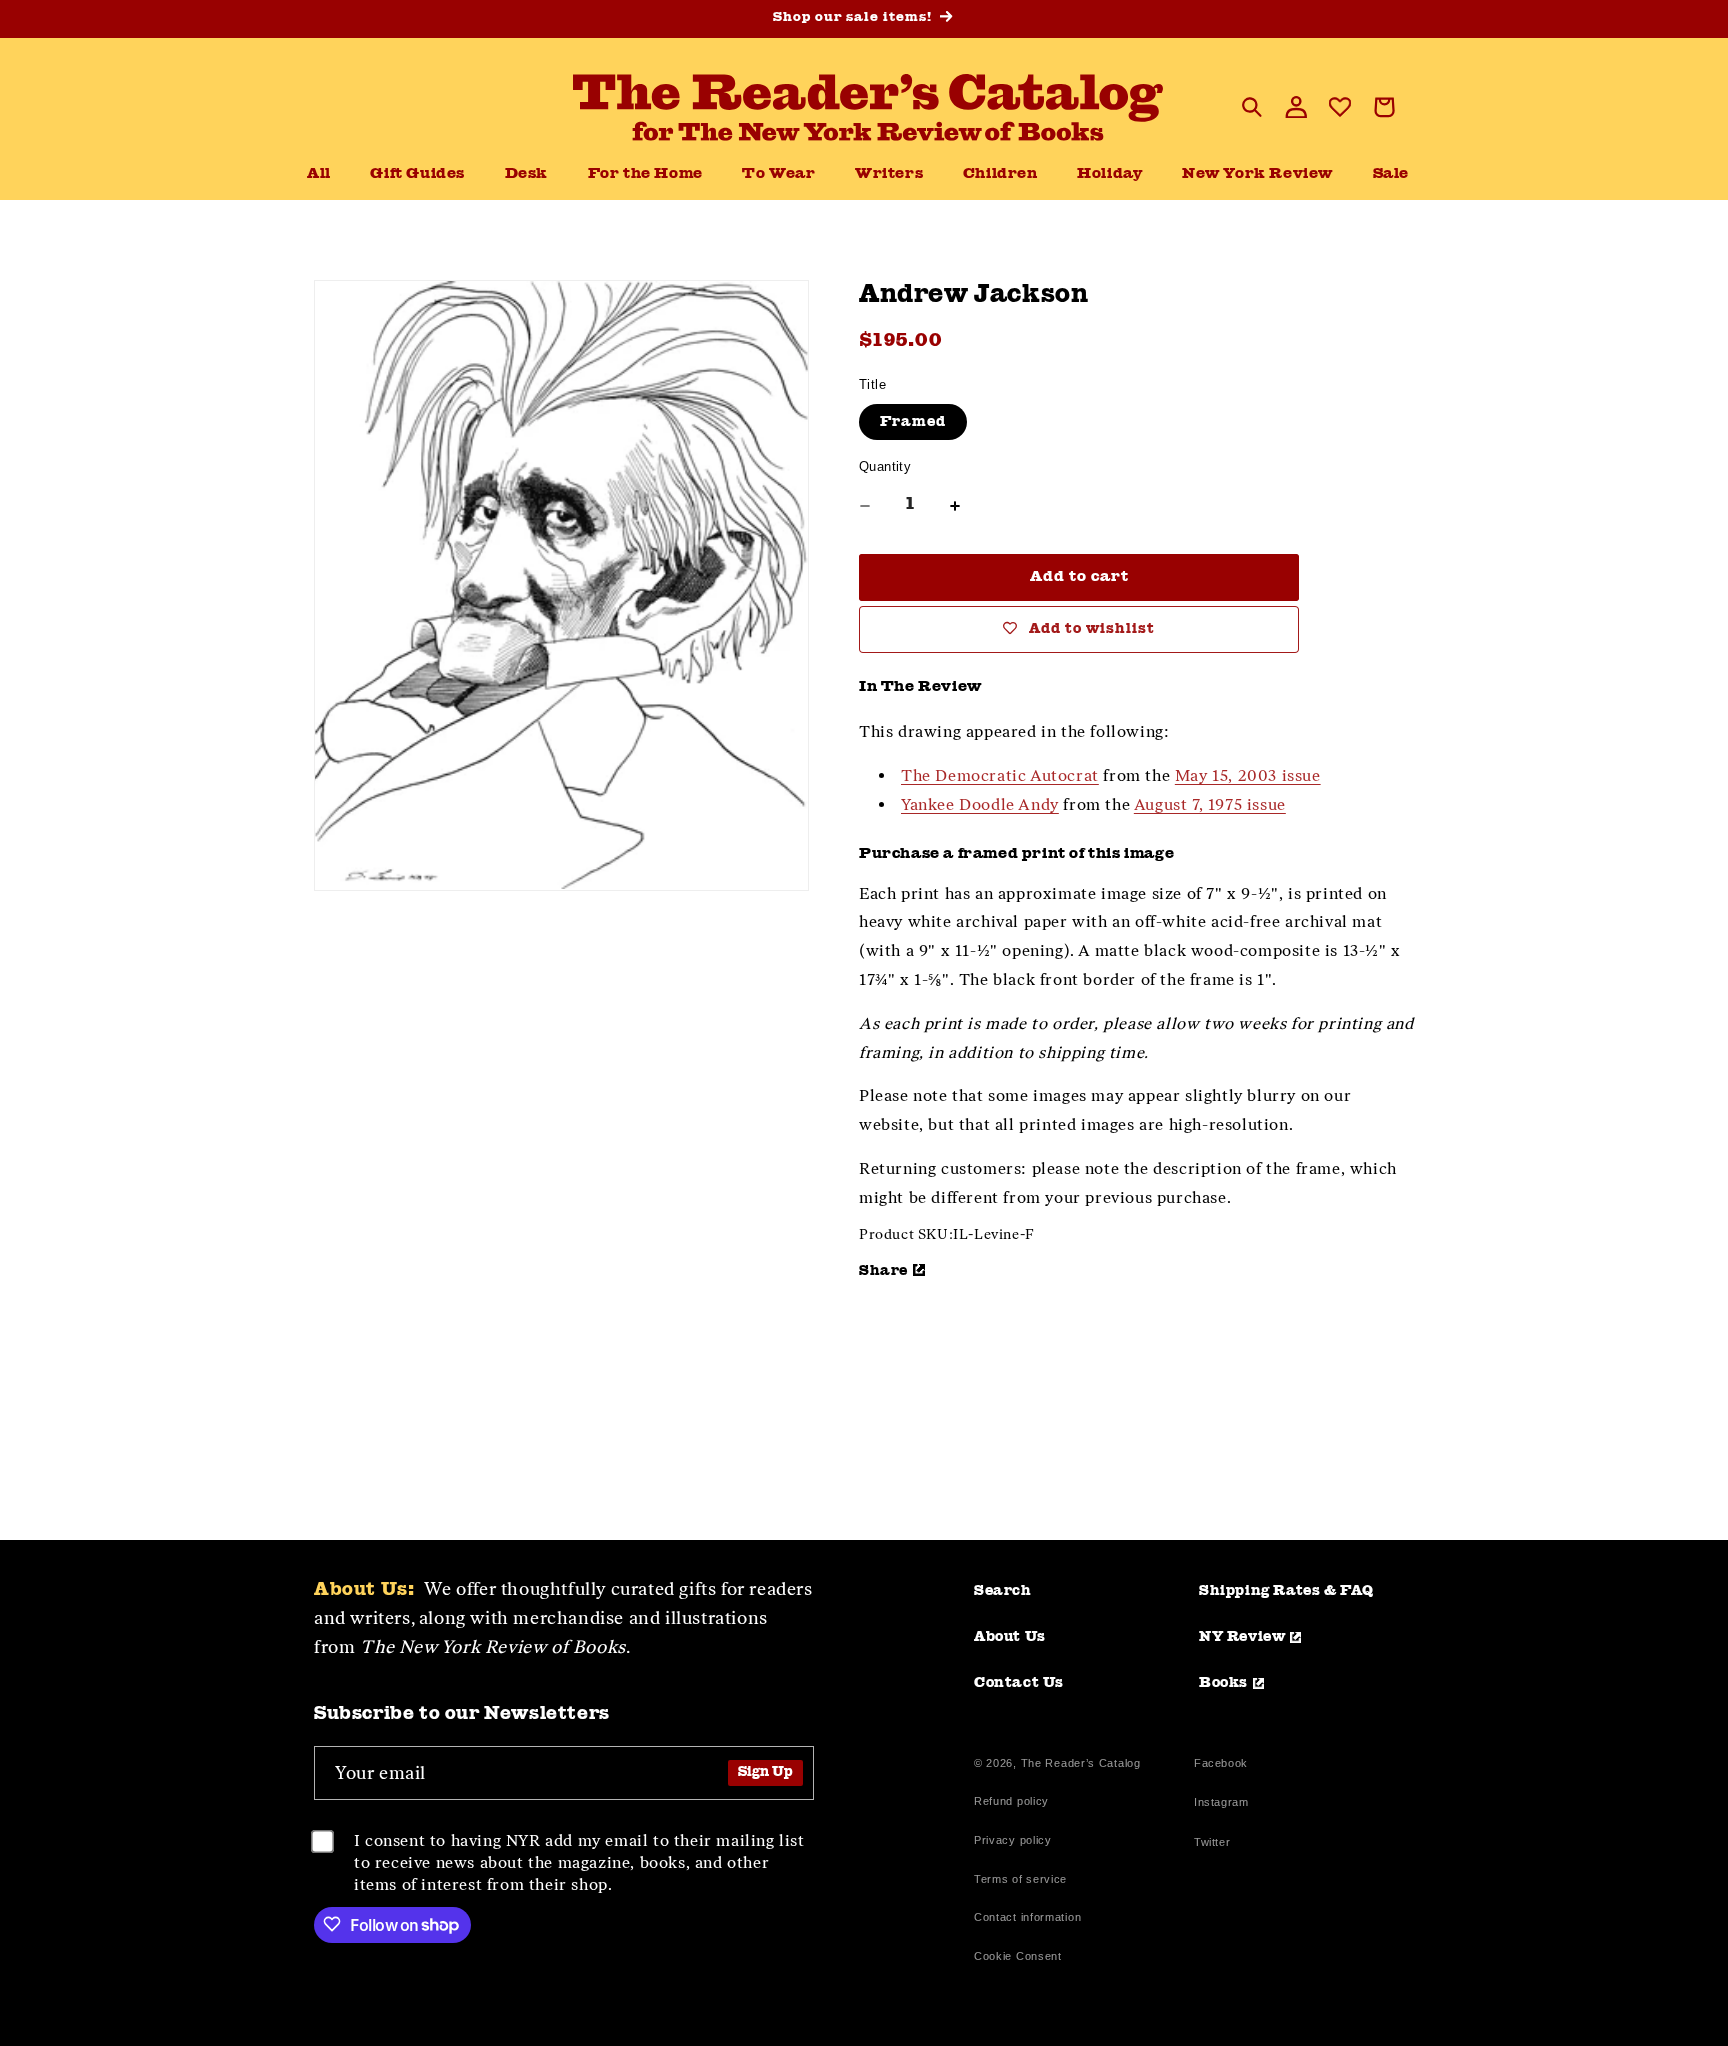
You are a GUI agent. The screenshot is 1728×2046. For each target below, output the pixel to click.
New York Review (1257, 174)
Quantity (885, 466)
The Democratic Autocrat (1000, 775)
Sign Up (765, 1772)
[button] (526, 175)
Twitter (1216, 1844)
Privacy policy (1013, 1840)
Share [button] (883, 1271)
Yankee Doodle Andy (980, 804)
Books (1223, 1683)
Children (1000, 174)
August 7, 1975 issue (1210, 804)
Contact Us (1019, 1683)
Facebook (1221, 1765)
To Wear (778, 174)
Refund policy (1011, 1801)
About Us (1010, 1637)
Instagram (1221, 1804)
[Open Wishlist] (1340, 107)
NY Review (1242, 1637)
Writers (889, 174)
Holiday (1109, 174)
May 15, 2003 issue (1248, 775)
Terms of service (1020, 1879)
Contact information (1027, 1917)
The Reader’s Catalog (1081, 1763)
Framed (913, 422)
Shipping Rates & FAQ (1286, 1591)
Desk (526, 174)
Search (1003, 1591)
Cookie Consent (1018, 1956)
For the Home (645, 174)
